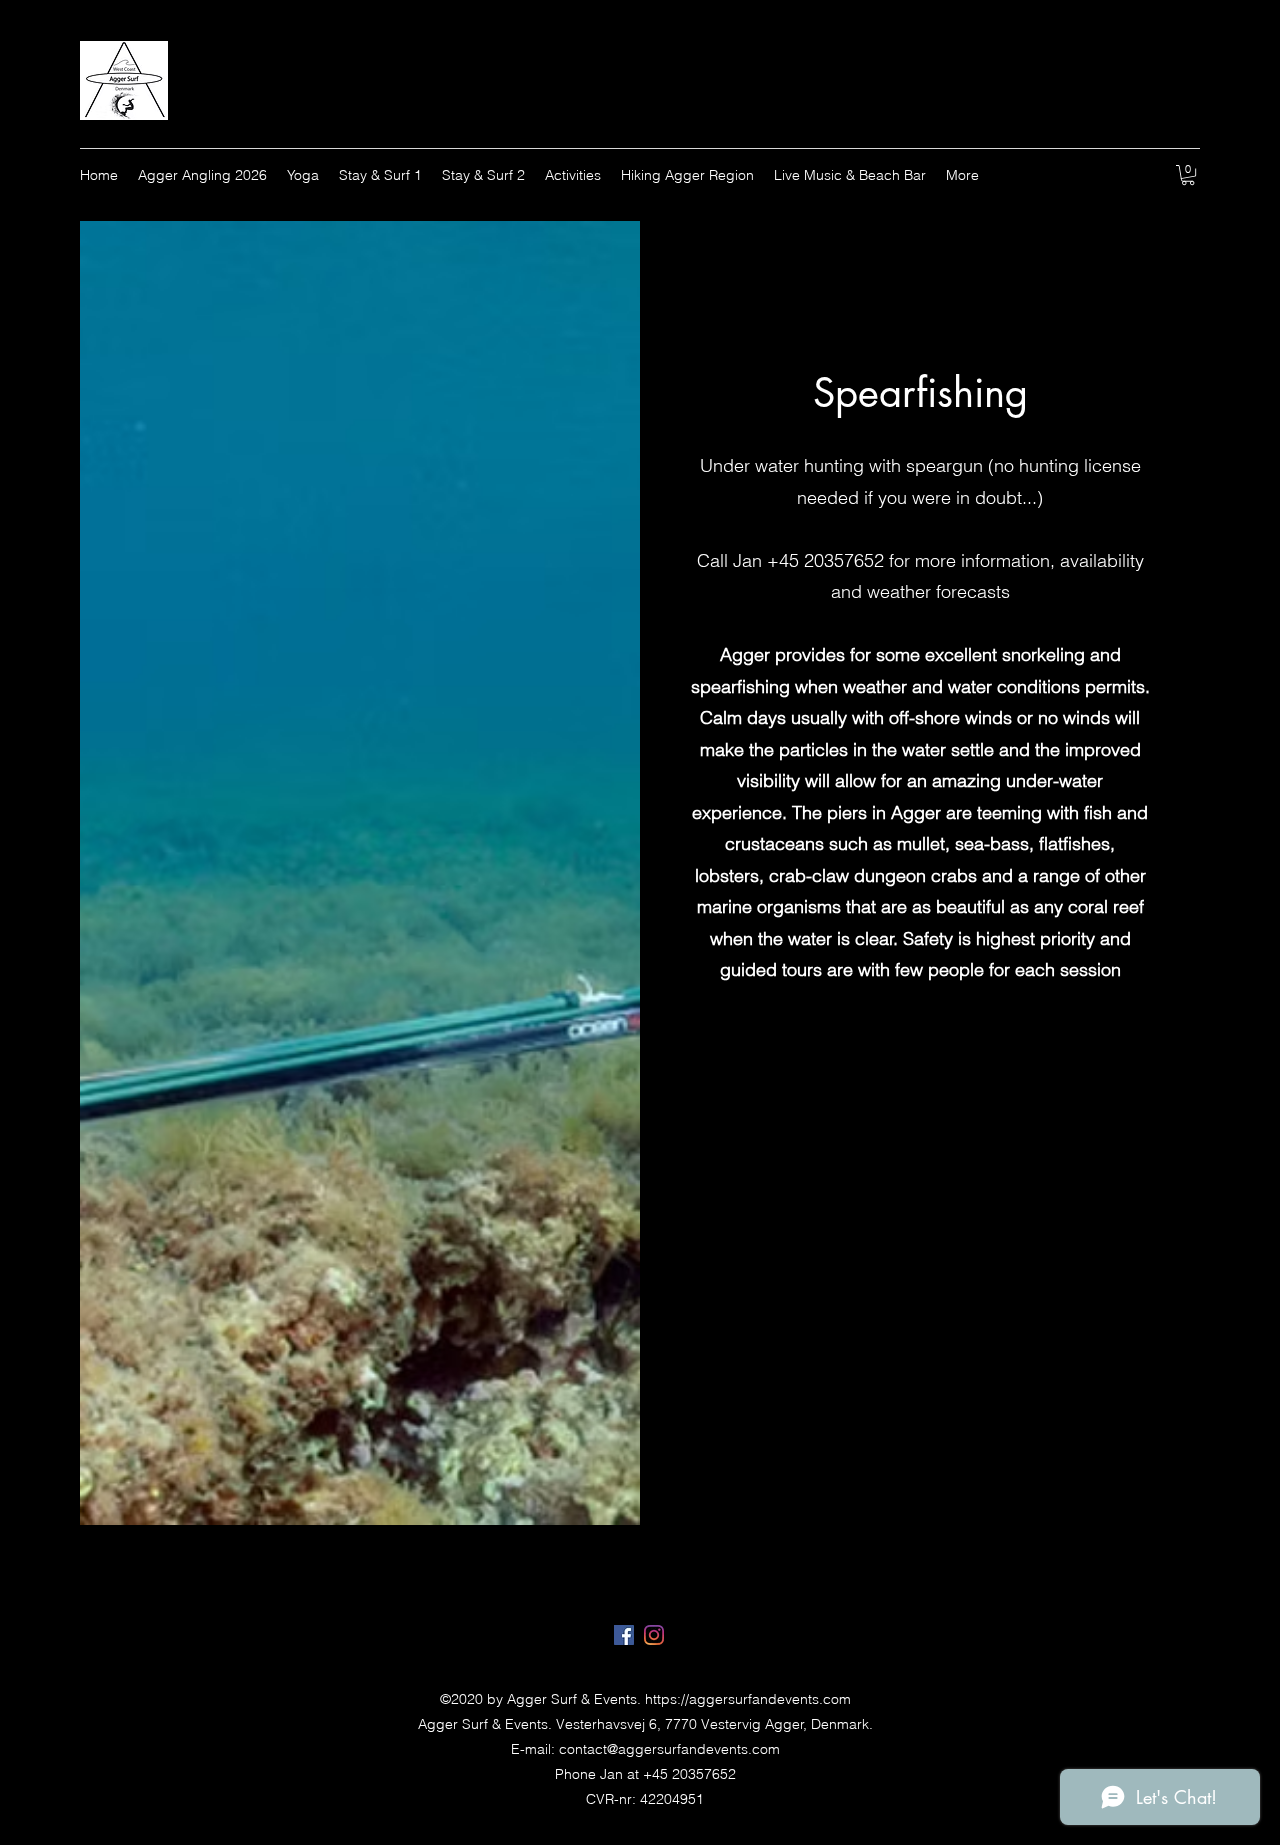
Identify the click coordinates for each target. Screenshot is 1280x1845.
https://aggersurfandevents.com (748, 1699)
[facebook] (624, 1635)
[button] (1188, 175)
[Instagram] (654, 1635)
